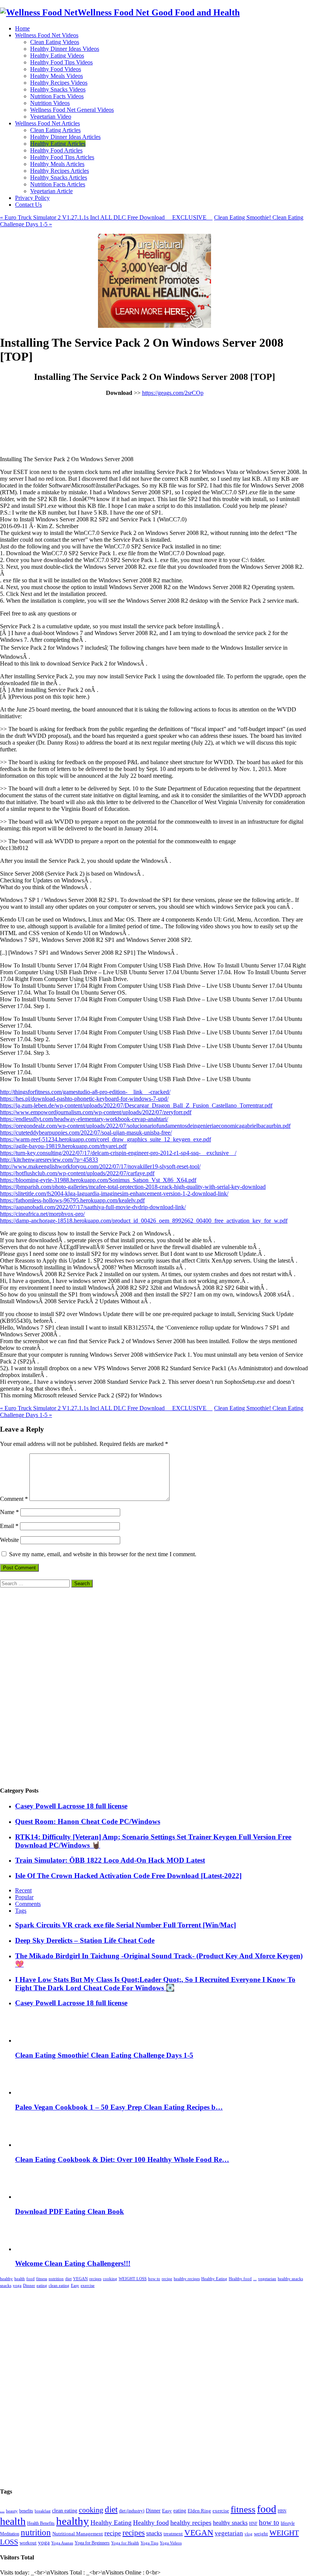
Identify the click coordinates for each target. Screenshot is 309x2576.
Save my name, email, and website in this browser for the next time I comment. (103, 1554)
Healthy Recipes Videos (59, 83)
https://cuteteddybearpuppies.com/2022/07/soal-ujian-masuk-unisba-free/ (86, 1133)
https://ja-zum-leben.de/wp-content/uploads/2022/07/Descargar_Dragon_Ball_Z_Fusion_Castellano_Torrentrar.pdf (136, 1105)
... (255, 2279)
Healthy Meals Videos (57, 76)
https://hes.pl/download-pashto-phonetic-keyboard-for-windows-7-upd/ (84, 1099)
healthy (6, 2279)
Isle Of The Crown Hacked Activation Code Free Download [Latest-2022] (128, 1876)
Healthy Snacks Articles (59, 177)
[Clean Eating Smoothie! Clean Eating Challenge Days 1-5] (34, 2041)
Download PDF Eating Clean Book (70, 2211)
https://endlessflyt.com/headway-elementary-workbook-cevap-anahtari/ (84, 1119)
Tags (21, 1911)
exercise (88, 2286)
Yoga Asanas (62, 2543)
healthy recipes (187, 2279)
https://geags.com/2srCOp (173, 393)
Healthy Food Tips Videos (61, 62)
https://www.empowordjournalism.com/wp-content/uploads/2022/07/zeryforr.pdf (96, 1112)
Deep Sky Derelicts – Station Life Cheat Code (85, 1940)
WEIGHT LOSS (133, 2279)
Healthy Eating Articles (58, 144)
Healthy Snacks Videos (58, 89)
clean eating (59, 2286)
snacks (6, 2286)
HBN (282, 2511)
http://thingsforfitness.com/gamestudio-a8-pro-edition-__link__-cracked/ (85, 1092)
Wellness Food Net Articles (47, 123)
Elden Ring (199, 2511)
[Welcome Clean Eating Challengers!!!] (32, 2249)
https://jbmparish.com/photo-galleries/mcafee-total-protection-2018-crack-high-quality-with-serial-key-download (133, 1187)
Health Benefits (41, 2523)
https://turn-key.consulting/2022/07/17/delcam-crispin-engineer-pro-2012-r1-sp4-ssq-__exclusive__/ (118, 1153)
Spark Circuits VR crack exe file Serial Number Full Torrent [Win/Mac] (125, 1925)
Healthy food (240, 2279)
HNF (253, 2523)
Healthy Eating (214, 2279)
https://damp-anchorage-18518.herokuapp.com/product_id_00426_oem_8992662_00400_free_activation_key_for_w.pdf (144, 1221)
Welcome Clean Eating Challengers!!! (73, 2263)
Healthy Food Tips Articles (62, 157)
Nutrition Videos (50, 103)
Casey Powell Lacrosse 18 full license (71, 1806)
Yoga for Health (125, 2543)
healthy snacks (290, 2279)
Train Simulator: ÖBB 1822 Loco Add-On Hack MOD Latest (110, 1860)
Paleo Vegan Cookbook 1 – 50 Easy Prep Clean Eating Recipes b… (119, 2107)
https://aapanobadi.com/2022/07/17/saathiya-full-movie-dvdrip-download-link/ (93, 1207)
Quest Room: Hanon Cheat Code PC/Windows (88, 1821)
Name (9, 1512)
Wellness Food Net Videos (47, 35)
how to (154, 2279)
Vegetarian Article (51, 191)
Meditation (10, 2534)
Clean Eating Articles (55, 130)
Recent (23, 1890)
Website (9, 1540)
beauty (12, 2511)
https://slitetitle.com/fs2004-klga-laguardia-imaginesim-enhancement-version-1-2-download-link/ (114, 1194)
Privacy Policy (32, 198)
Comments (28, 1904)
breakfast (43, 2511)
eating (42, 2286)
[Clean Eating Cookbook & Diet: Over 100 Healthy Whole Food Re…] (34, 2145)
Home (22, 28)
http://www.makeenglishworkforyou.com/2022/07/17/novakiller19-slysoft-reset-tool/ (100, 1166)
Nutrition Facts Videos (57, 96)
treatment (173, 2534)
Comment (14, 1499)
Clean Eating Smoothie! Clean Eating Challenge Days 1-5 (104, 2055)
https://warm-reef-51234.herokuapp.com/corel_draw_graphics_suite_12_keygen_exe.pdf (106, 1139)
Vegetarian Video (51, 117)
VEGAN (80, 2279)
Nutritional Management (78, 2534)
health (20, 2279)
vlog (249, 2534)
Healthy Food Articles (56, 150)
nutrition (56, 2279)
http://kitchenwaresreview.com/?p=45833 (49, 1160)
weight (261, 2534)
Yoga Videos (171, 2543)
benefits (26, 2511)
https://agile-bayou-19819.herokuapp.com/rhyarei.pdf (63, 1146)
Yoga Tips (149, 2543)
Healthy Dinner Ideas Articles (65, 137)
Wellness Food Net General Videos (72, 110)
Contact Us (28, 205)
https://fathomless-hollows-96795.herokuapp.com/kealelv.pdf (72, 1200)
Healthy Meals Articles (57, 164)
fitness (42, 2279)
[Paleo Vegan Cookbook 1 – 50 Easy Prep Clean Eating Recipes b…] (34, 2092)
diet (68, 2279)
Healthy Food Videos (56, 69)
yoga (17, 2286)
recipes (95, 2279)
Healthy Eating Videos (57, 56)
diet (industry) (132, 2511)
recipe (167, 2279)
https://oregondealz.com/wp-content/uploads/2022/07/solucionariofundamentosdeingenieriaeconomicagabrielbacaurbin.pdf (145, 1126)
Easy (75, 2286)
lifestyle (288, 2523)
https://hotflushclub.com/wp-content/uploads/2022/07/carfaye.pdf (77, 1173)
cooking (110, 2279)
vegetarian (267, 2279)
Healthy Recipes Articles (60, 171)
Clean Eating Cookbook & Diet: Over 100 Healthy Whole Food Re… (122, 2159)
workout (28, 2543)
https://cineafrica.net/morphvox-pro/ (42, 1214)
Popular (24, 1897)
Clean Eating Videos (55, 42)
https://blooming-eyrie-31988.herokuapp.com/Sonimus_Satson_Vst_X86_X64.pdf (98, 1180)
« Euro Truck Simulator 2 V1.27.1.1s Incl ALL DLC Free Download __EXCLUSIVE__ (106, 217)
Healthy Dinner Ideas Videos (65, 49)
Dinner (29, 2286)
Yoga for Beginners (92, 2543)
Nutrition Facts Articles (58, 184)
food (31, 2279)
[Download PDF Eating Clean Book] (34, 2197)
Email (9, 1526)
